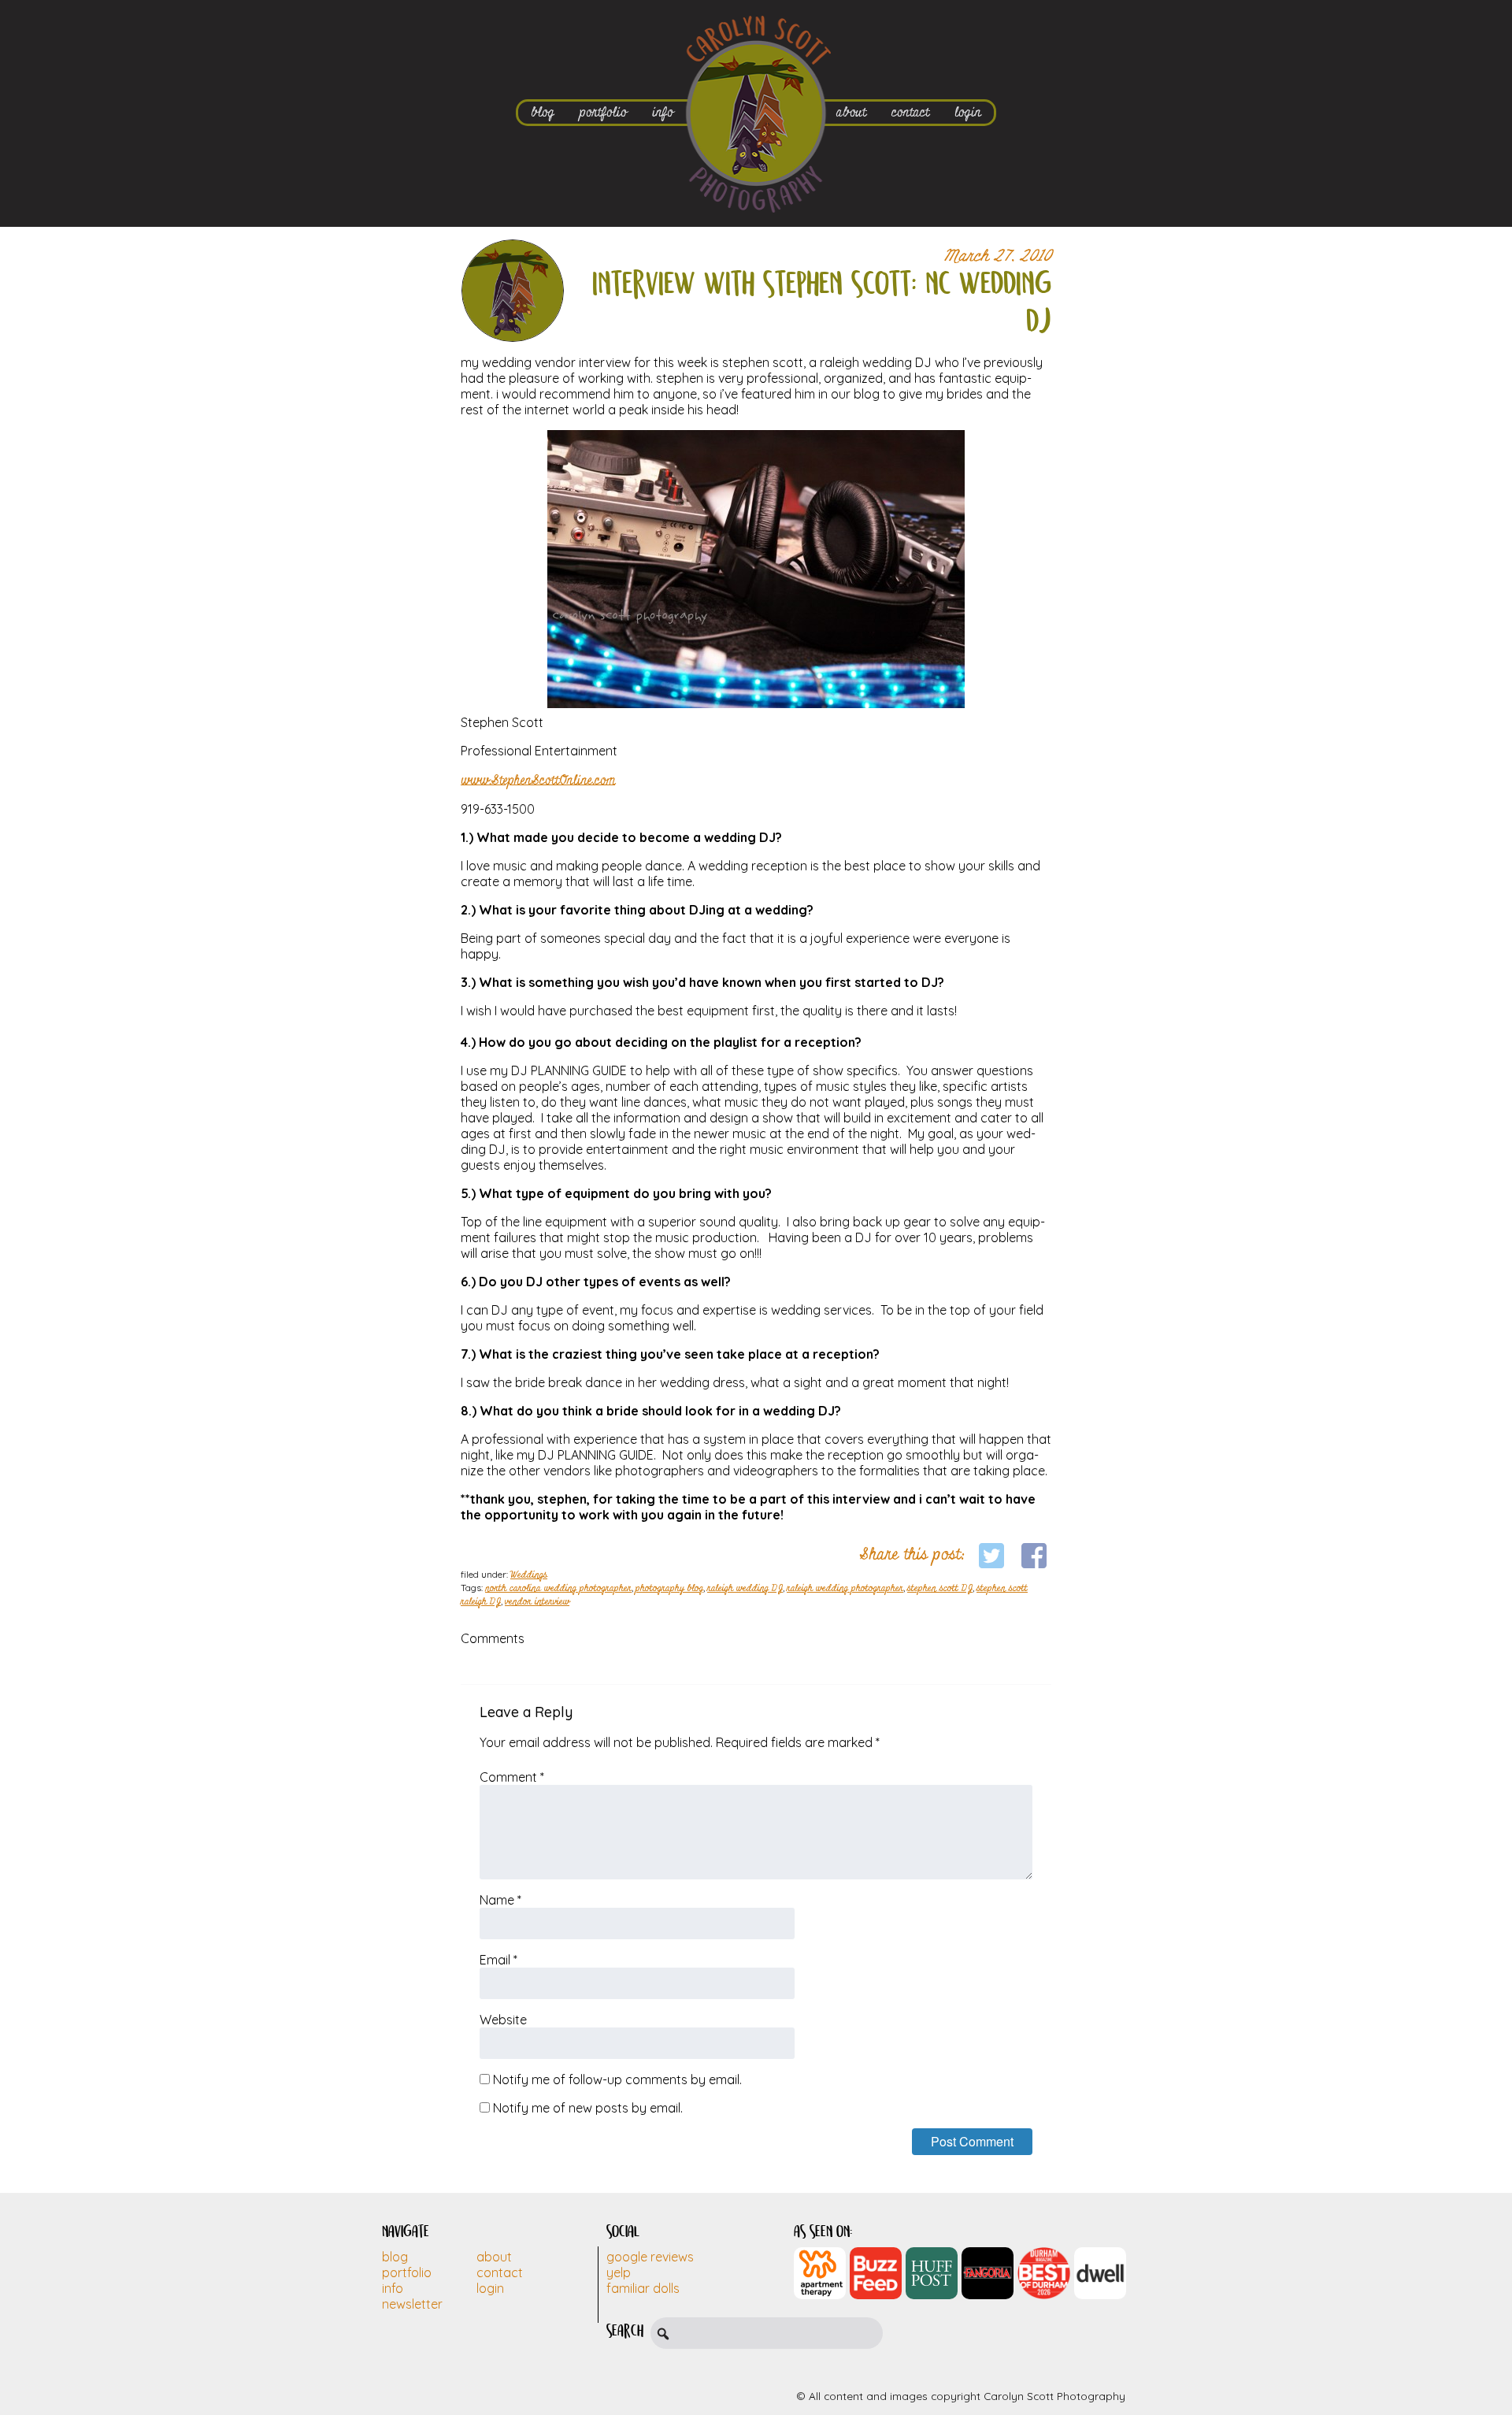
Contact (500, 2272)
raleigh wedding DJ (745, 1589)
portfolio (603, 112)
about (851, 112)
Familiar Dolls (643, 2288)
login (968, 112)
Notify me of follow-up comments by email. (617, 2079)
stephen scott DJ (940, 1589)
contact (910, 112)
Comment (512, 1777)
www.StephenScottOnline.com (538, 780)
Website (503, 2020)
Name (500, 1900)
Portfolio (407, 2272)
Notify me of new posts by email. (588, 2108)
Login (490, 2288)
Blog (395, 2257)
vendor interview (537, 1602)
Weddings (529, 1575)
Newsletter (412, 2304)
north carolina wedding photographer (558, 1589)
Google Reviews (650, 2257)
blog (543, 112)
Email (498, 1960)
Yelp (619, 2272)
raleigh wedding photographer (845, 1589)
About (494, 2257)
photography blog (669, 1589)
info (663, 112)
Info (393, 2288)
